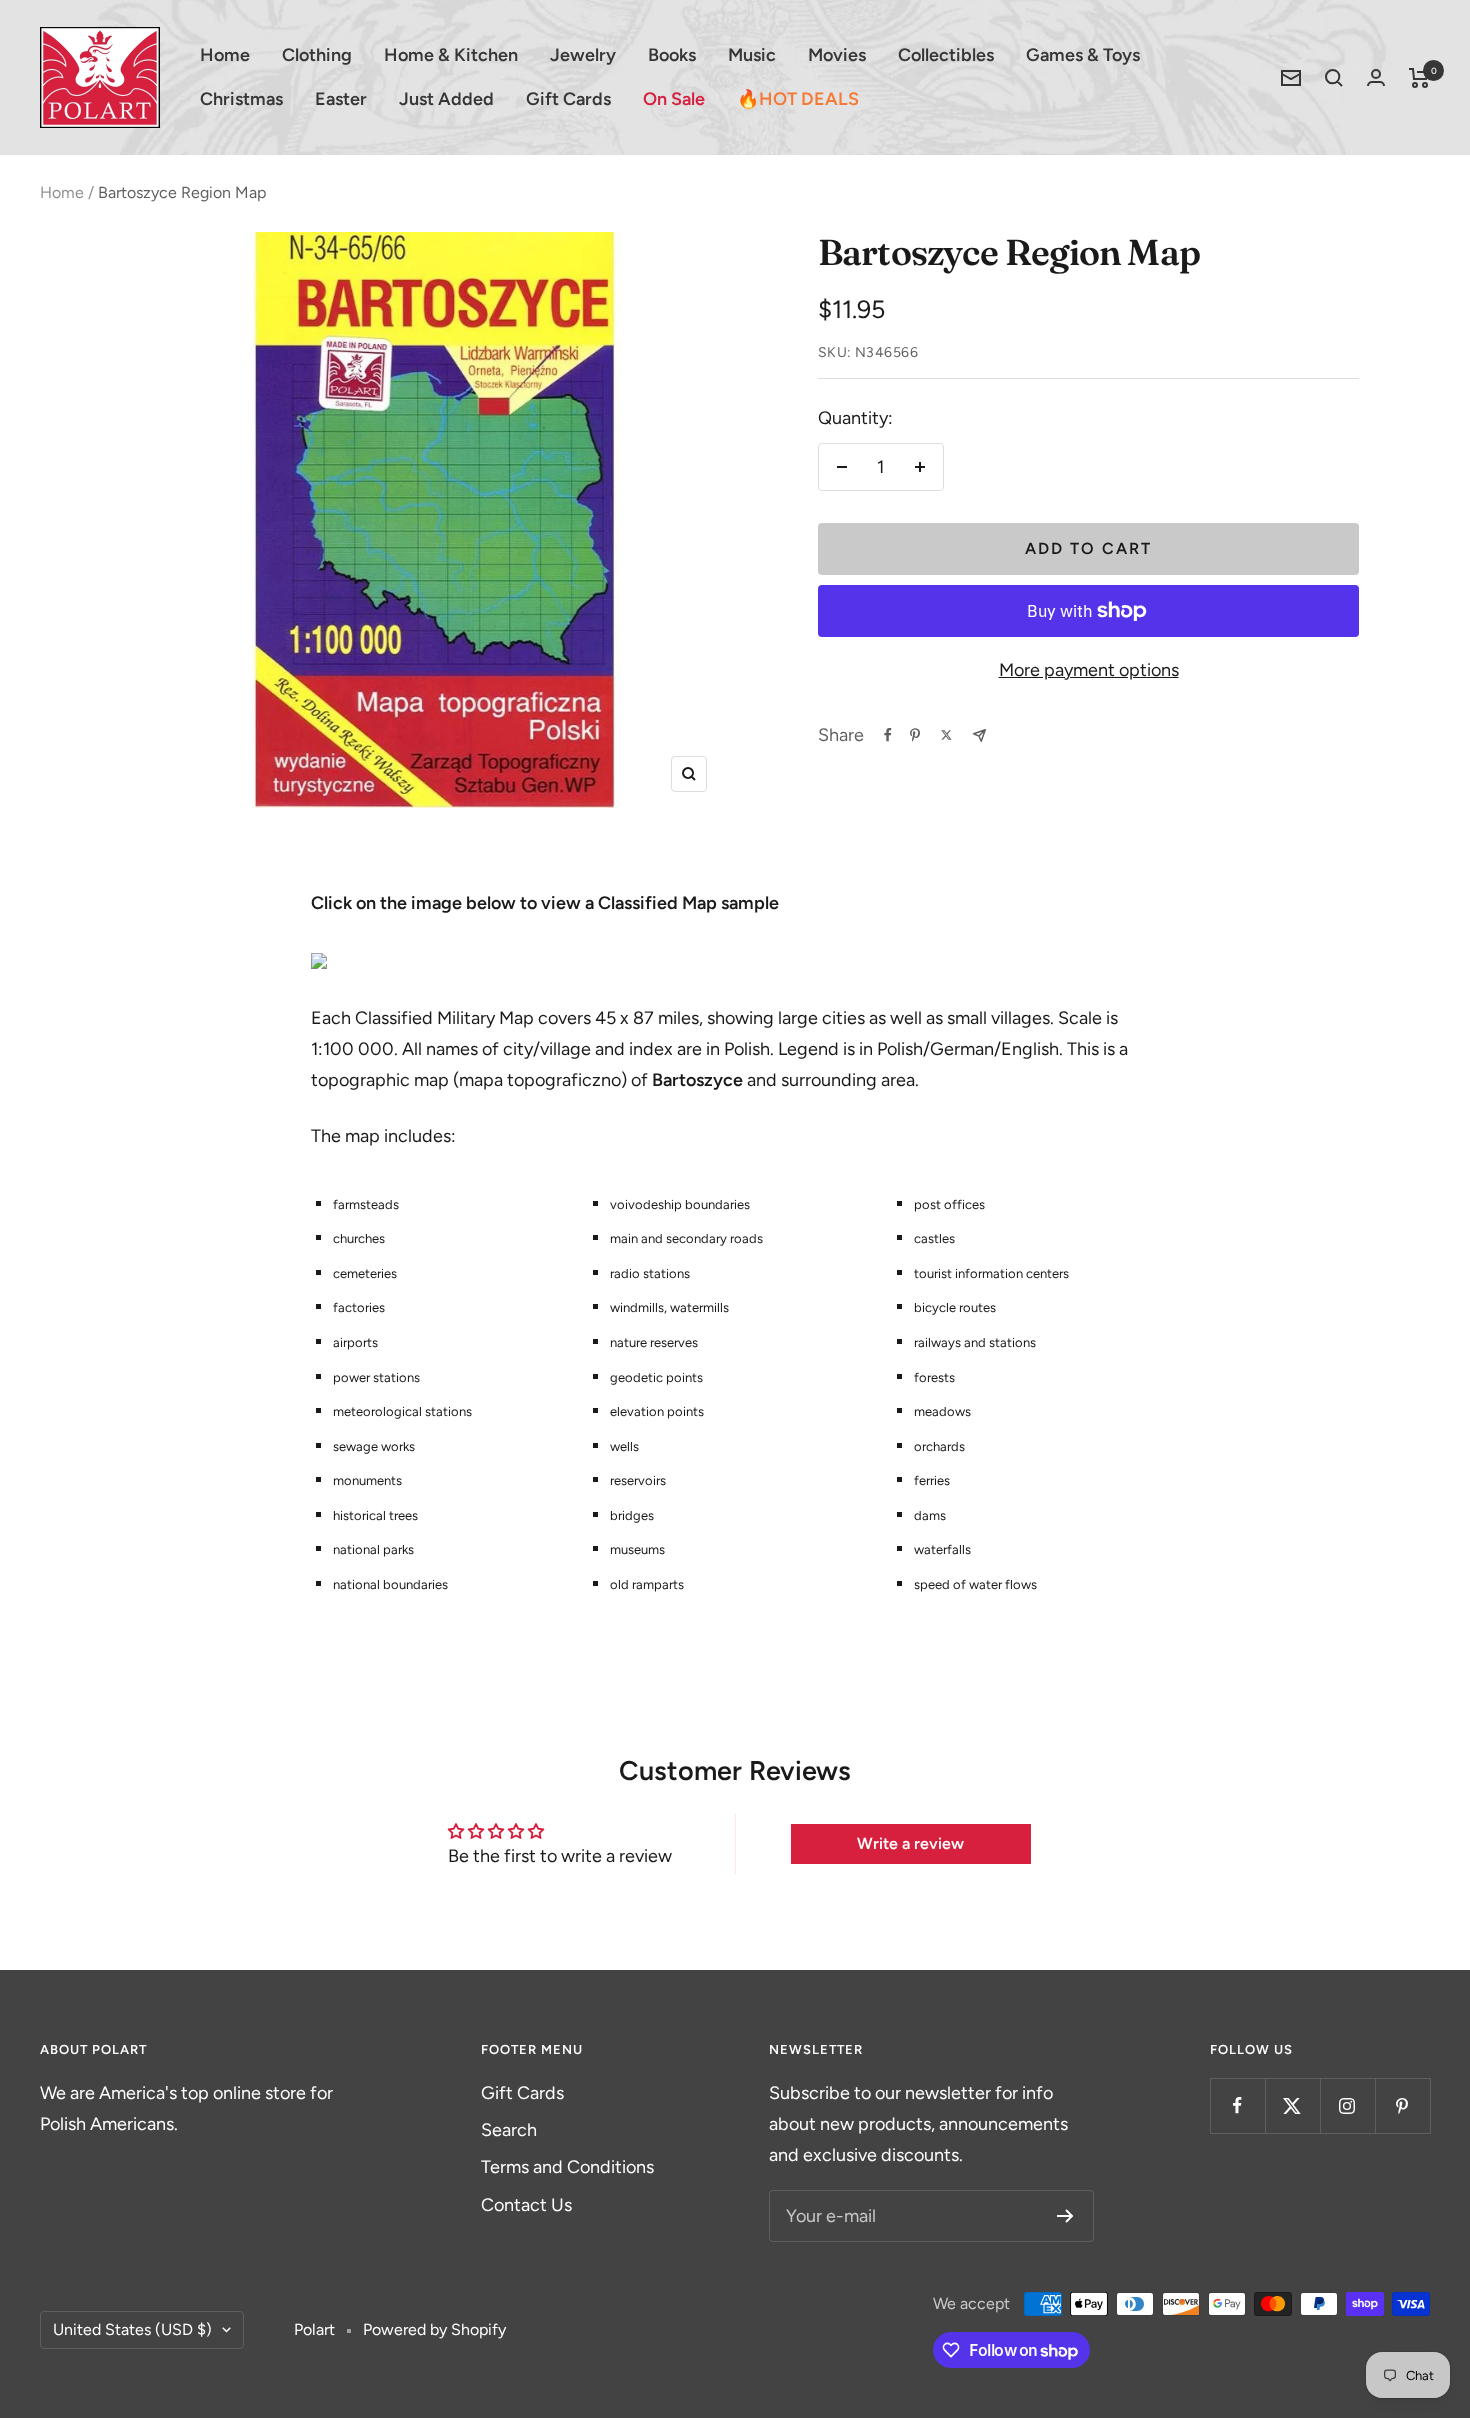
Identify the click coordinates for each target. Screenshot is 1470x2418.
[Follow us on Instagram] (1347, 2105)
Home (225, 55)
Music (752, 55)
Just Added (446, 99)
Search (509, 2130)
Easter (341, 99)
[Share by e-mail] (979, 735)
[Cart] (1419, 78)
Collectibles (946, 55)
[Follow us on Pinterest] (1402, 2105)
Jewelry (583, 55)
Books (672, 55)
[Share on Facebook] (888, 735)
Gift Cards (568, 99)
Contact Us (526, 2205)
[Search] (1334, 78)
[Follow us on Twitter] (1292, 2105)
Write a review (910, 1843)
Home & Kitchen (451, 55)
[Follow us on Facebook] (1237, 2105)
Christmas (241, 99)
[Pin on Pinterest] (915, 735)
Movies (837, 55)
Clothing (317, 55)
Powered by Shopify (434, 2329)
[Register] (1065, 2216)
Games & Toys (1083, 55)
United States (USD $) (132, 2329)
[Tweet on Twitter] (946, 735)
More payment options (1089, 670)
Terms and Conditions (567, 2167)
